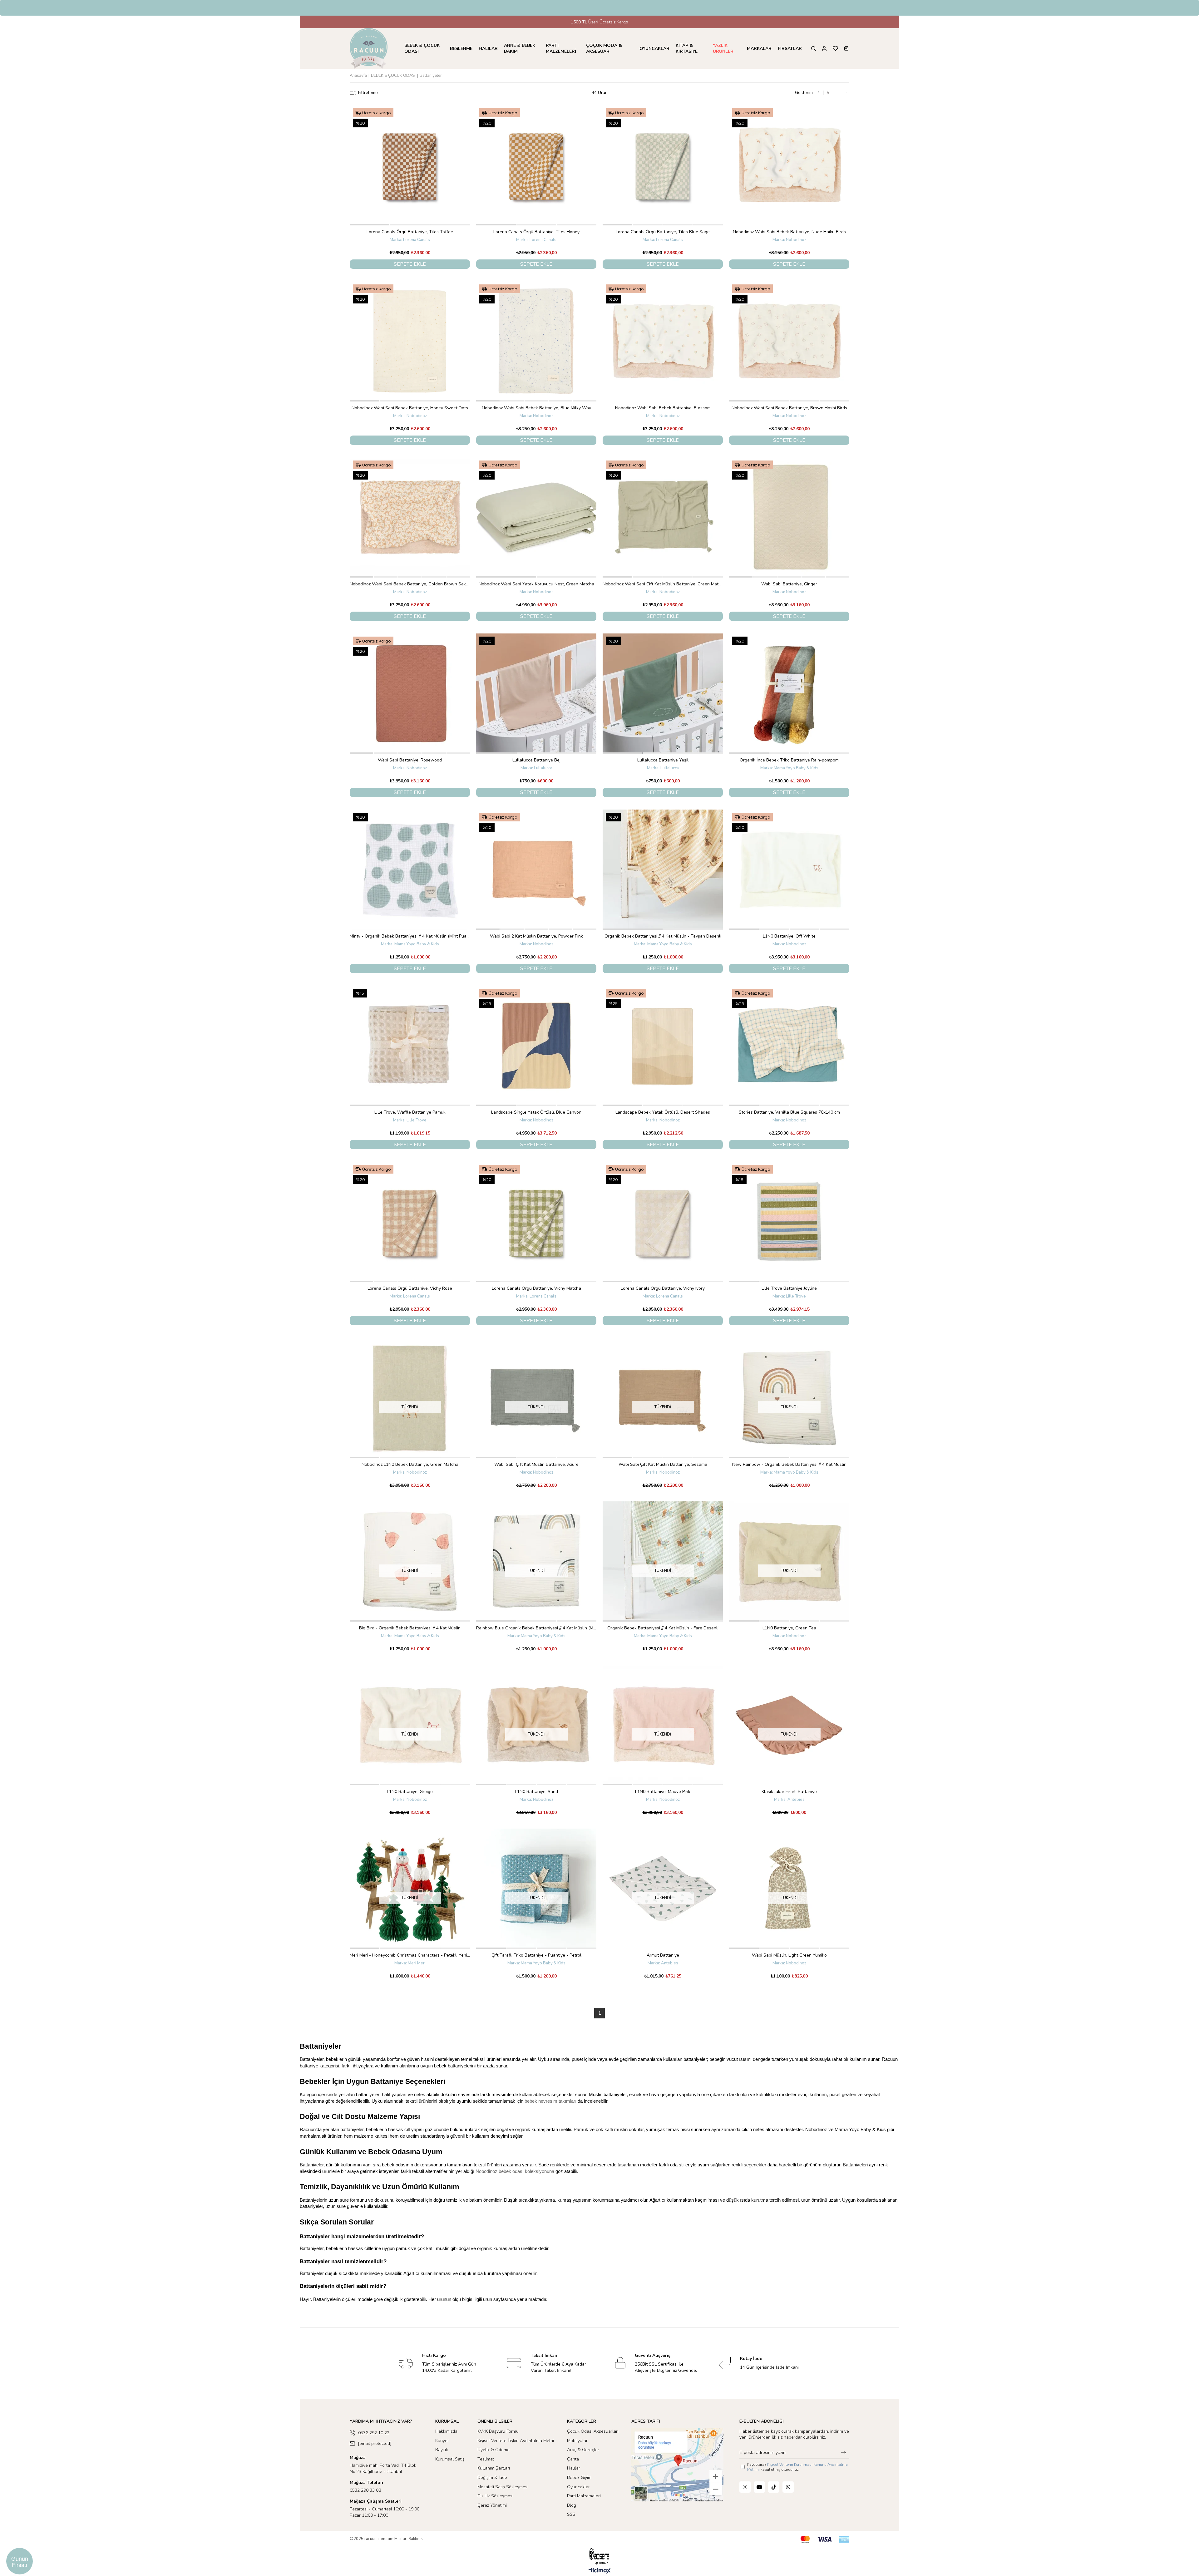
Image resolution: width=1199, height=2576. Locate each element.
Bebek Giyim (579, 2477)
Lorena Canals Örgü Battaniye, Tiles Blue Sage (663, 232)
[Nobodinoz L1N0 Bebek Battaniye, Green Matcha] (410, 1398)
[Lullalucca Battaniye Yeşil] (663, 694)
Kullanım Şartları (494, 2468)
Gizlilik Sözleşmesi (495, 2496)
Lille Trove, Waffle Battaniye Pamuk (410, 1112)
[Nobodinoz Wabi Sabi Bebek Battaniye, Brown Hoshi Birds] (789, 341)
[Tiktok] (774, 2487)
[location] (677, 2465)
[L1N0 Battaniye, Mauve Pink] (663, 1725)
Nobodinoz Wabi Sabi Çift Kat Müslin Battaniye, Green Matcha (663, 584)
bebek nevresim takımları (550, 2101)
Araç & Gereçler (583, 2450)
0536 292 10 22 (374, 2433)
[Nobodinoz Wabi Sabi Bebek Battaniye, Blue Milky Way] (536, 341)
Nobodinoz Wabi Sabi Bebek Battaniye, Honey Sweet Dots (410, 408)
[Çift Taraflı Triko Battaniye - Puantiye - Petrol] (536, 1889)
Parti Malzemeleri (584, 2496)
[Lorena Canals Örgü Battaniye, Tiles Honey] (536, 165)
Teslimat (486, 2459)
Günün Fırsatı (20, 2561)
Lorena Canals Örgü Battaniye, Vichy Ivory (663, 1288)
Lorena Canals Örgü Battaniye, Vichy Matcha (536, 1288)
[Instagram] (745, 2487)
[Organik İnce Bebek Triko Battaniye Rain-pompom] (789, 694)
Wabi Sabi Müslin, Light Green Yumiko (789, 1955)
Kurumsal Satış (450, 2459)
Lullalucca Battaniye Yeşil (663, 760)
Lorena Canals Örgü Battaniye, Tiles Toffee (410, 232)
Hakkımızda (446, 2431)
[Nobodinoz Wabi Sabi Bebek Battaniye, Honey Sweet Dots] (410, 341)
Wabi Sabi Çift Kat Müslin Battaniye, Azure (536, 1464)
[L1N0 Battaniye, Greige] (410, 1725)
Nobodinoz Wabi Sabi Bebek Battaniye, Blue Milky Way (536, 408)
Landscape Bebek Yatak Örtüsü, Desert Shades (663, 1112)
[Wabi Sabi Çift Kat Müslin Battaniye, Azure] (536, 1398)
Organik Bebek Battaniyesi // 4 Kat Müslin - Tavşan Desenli (663, 936)
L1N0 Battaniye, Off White (789, 936)
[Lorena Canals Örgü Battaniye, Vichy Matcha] (536, 1222)
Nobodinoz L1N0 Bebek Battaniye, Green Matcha (410, 1464)
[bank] (825, 2539)
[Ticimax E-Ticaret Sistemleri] (600, 2571)
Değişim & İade (492, 2477)
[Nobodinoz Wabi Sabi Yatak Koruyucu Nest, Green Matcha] (536, 517)
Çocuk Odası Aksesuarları (593, 2431)
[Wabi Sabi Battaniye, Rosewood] (410, 694)
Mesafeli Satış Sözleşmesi (503, 2487)
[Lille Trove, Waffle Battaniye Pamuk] (410, 1046)
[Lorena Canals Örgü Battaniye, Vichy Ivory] (663, 1222)
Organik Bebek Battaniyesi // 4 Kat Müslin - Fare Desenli (663, 1628)
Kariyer (442, 2441)
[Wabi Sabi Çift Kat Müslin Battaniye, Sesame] (663, 1398)
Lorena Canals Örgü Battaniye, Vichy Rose (410, 1288)
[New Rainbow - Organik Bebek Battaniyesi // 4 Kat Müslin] (789, 1398)
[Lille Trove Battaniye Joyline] (789, 1222)
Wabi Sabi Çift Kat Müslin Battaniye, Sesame (663, 1464)
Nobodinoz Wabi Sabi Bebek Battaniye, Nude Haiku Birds (789, 232)
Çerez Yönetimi (492, 2505)
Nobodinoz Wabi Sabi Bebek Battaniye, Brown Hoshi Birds (789, 408)
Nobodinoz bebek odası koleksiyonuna (515, 2171)
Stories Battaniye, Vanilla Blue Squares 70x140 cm (789, 1112)
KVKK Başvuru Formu (498, 2431)
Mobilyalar (577, 2441)
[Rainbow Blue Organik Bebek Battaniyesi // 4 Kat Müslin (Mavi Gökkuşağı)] (536, 1561)
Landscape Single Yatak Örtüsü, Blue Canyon (536, 1112)
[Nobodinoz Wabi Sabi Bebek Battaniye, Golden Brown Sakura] (410, 517)
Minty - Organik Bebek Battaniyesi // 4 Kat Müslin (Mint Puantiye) (410, 936)
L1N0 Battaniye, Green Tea (789, 1628)
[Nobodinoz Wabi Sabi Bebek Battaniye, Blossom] (663, 341)
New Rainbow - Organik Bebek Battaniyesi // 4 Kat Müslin (789, 1464)
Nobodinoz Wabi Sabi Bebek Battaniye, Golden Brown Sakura (410, 584)
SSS (571, 2514)
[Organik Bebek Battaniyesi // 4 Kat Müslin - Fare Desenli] (663, 1561)
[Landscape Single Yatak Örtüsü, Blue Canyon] (536, 1046)
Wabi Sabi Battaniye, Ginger (789, 584)
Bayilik (442, 2450)
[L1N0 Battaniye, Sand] (536, 1725)
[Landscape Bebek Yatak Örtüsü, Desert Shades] (663, 1046)
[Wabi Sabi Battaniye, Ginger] (789, 517)
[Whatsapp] (788, 2487)
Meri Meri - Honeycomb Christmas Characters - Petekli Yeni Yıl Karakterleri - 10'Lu (410, 1955)
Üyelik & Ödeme (493, 2450)
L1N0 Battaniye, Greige (410, 1792)
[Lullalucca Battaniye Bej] (536, 694)
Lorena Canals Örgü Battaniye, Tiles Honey (536, 232)
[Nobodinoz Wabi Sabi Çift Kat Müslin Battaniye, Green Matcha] (663, 517)
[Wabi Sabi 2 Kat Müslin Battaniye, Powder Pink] (536, 870)
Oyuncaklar (578, 2487)
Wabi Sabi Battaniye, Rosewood (410, 760)
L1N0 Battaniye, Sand (536, 1792)
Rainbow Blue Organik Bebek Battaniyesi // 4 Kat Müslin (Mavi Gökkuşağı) (536, 1628)
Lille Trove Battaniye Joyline (789, 1288)
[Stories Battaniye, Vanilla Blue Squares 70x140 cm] (789, 1046)
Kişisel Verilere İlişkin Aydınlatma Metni (516, 2441)
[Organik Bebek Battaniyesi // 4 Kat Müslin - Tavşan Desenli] (663, 870)
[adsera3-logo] (599, 2556)
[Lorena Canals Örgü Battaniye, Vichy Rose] (410, 1222)
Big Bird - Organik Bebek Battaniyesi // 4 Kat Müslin (410, 1628)
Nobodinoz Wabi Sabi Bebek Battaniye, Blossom (663, 408)
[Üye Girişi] (824, 49)
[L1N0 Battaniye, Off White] (789, 870)
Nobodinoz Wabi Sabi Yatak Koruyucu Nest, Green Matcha (536, 584)
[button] (370, 225)
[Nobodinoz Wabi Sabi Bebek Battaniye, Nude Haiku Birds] (789, 165)
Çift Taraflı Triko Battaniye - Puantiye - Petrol (536, 1955)
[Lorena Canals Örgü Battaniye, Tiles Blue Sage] (663, 165)
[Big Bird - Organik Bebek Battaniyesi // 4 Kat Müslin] (410, 1561)
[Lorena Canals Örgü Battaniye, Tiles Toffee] (410, 165)
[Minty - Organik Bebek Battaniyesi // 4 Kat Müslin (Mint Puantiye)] (410, 870)
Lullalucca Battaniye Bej (536, 760)
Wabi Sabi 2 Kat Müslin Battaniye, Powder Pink (536, 936)
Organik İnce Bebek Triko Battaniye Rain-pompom (789, 760)
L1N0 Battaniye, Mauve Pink (663, 1792)
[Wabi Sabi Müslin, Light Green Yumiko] (789, 1889)
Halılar (574, 2468)
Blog (572, 2505)
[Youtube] (759, 2487)
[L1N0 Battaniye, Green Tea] (789, 1561)
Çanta (573, 2459)
